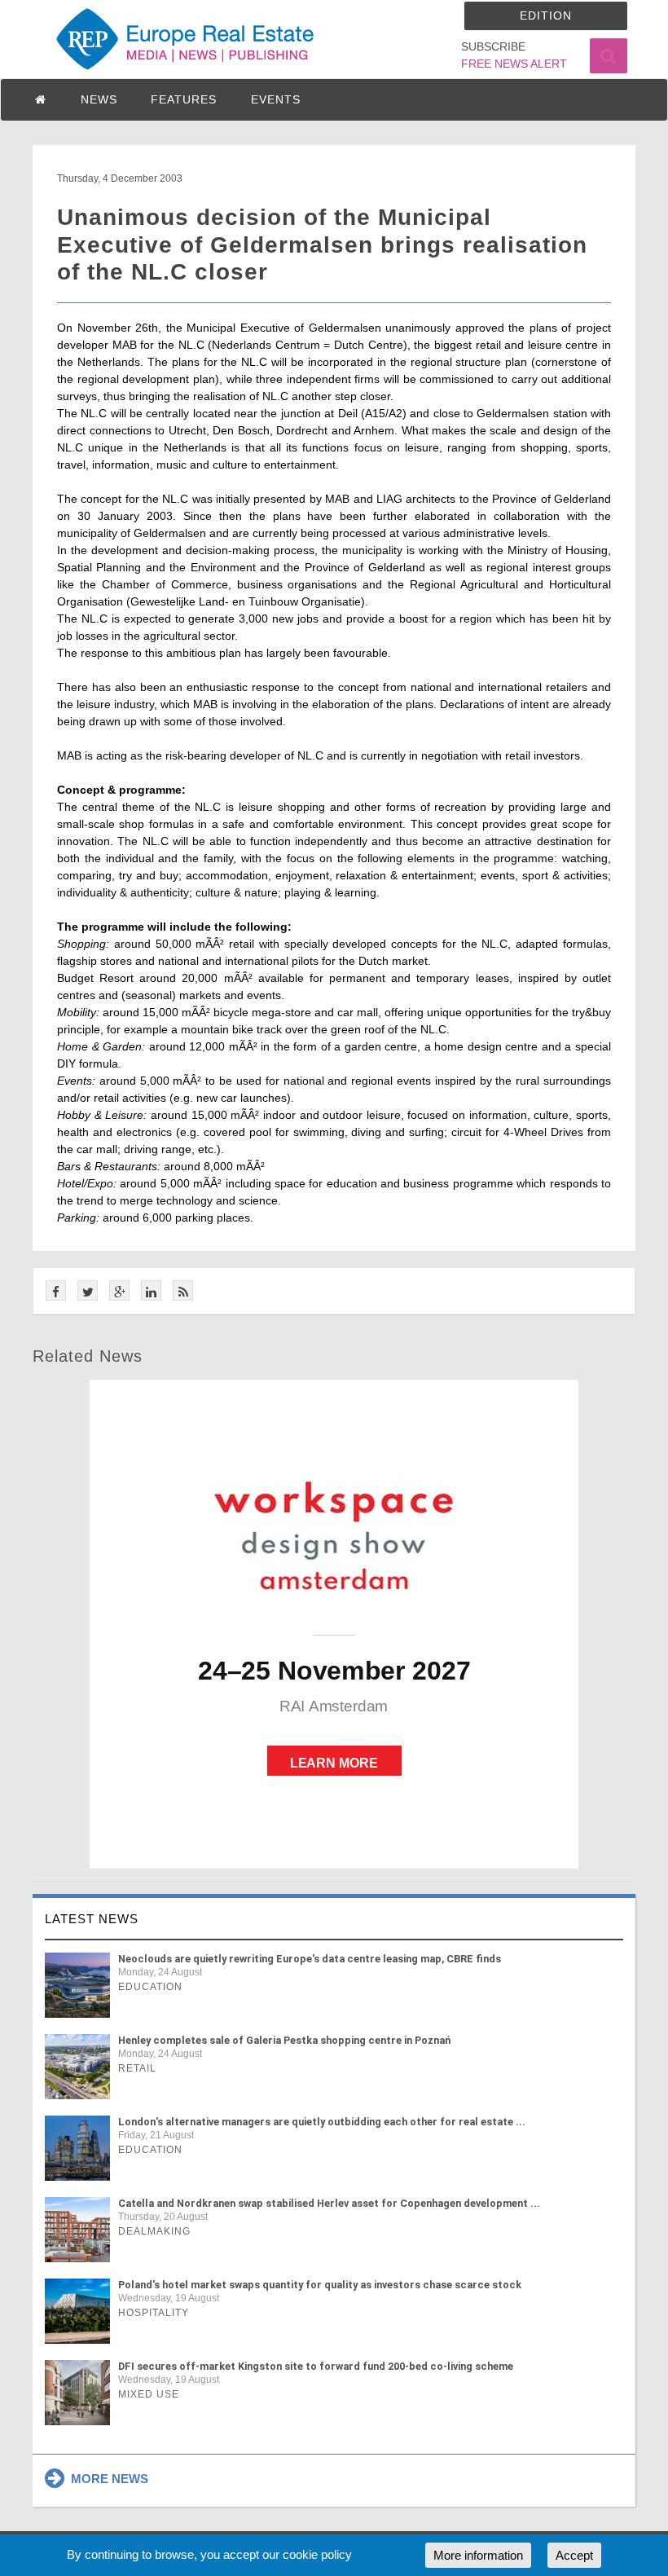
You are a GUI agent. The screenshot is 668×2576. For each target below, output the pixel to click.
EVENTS (276, 99)
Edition (546, 15)
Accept (574, 2555)
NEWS (99, 99)
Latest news (92, 1919)
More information (478, 2555)
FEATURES (184, 99)
